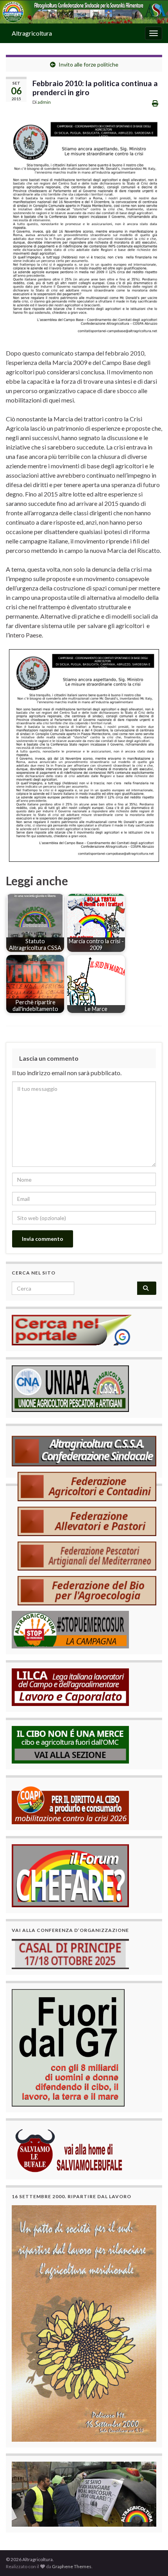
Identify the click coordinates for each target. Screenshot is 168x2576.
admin (44, 102)
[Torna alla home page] (84, 12)
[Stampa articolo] (155, 103)
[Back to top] (150, 2558)
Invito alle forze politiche (88, 64)
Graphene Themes (72, 2566)
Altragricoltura (32, 33)
